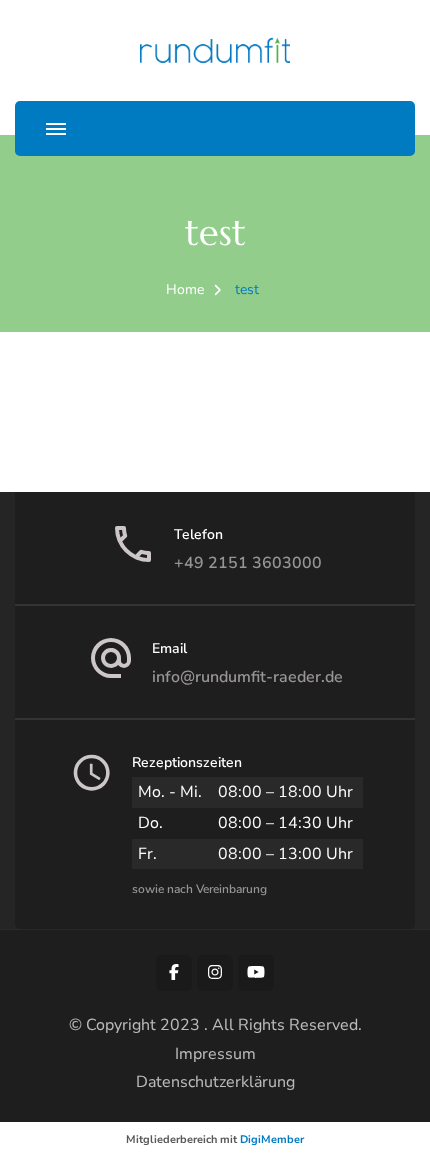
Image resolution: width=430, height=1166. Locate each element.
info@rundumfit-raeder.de (247, 677)
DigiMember (272, 1139)
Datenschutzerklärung (215, 1082)
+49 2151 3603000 (248, 563)
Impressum (215, 1054)
